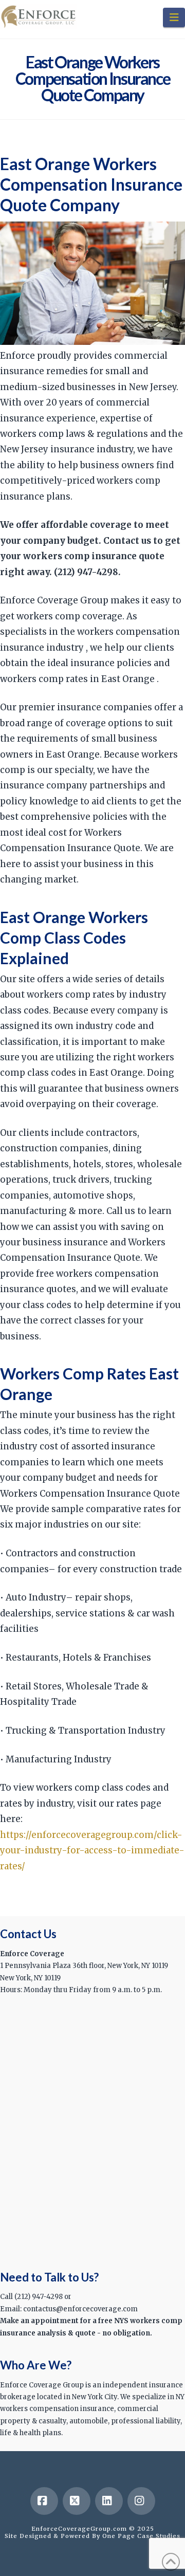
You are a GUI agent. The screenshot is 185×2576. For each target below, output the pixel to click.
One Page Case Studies (141, 2536)
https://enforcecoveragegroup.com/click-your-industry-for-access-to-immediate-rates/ (92, 1851)
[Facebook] (44, 2501)
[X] (77, 2501)
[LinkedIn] (109, 2501)
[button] (174, 17)
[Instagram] (141, 2501)
